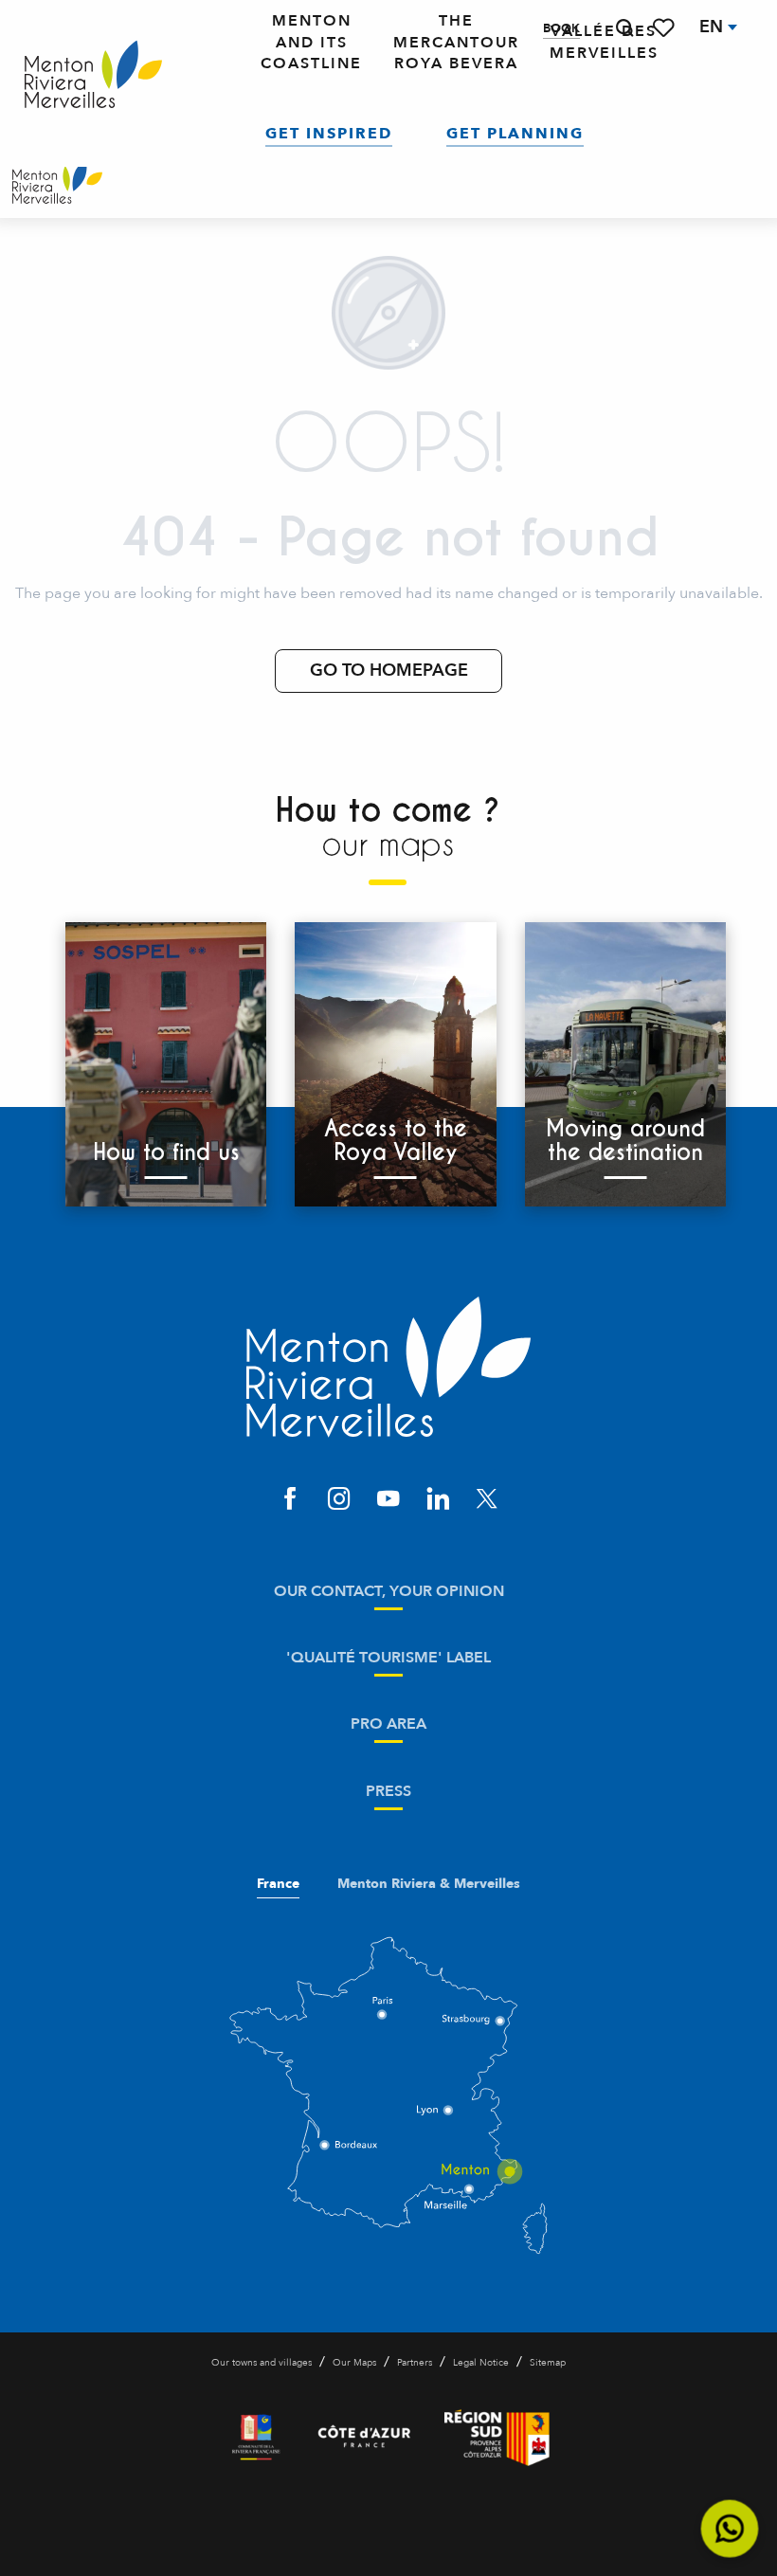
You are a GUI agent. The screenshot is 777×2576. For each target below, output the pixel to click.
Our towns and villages (262, 2363)
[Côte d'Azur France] (364, 2438)
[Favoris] (665, 28)
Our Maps (354, 2363)
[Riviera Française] (256, 2438)
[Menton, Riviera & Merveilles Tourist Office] (57, 185)
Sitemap (548, 2363)
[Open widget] (730, 2529)
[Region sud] (497, 2438)
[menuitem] (93, 75)
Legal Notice (481, 2363)
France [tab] (278, 1884)
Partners (415, 2363)
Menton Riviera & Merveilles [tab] (429, 1884)
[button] (624, 28)
